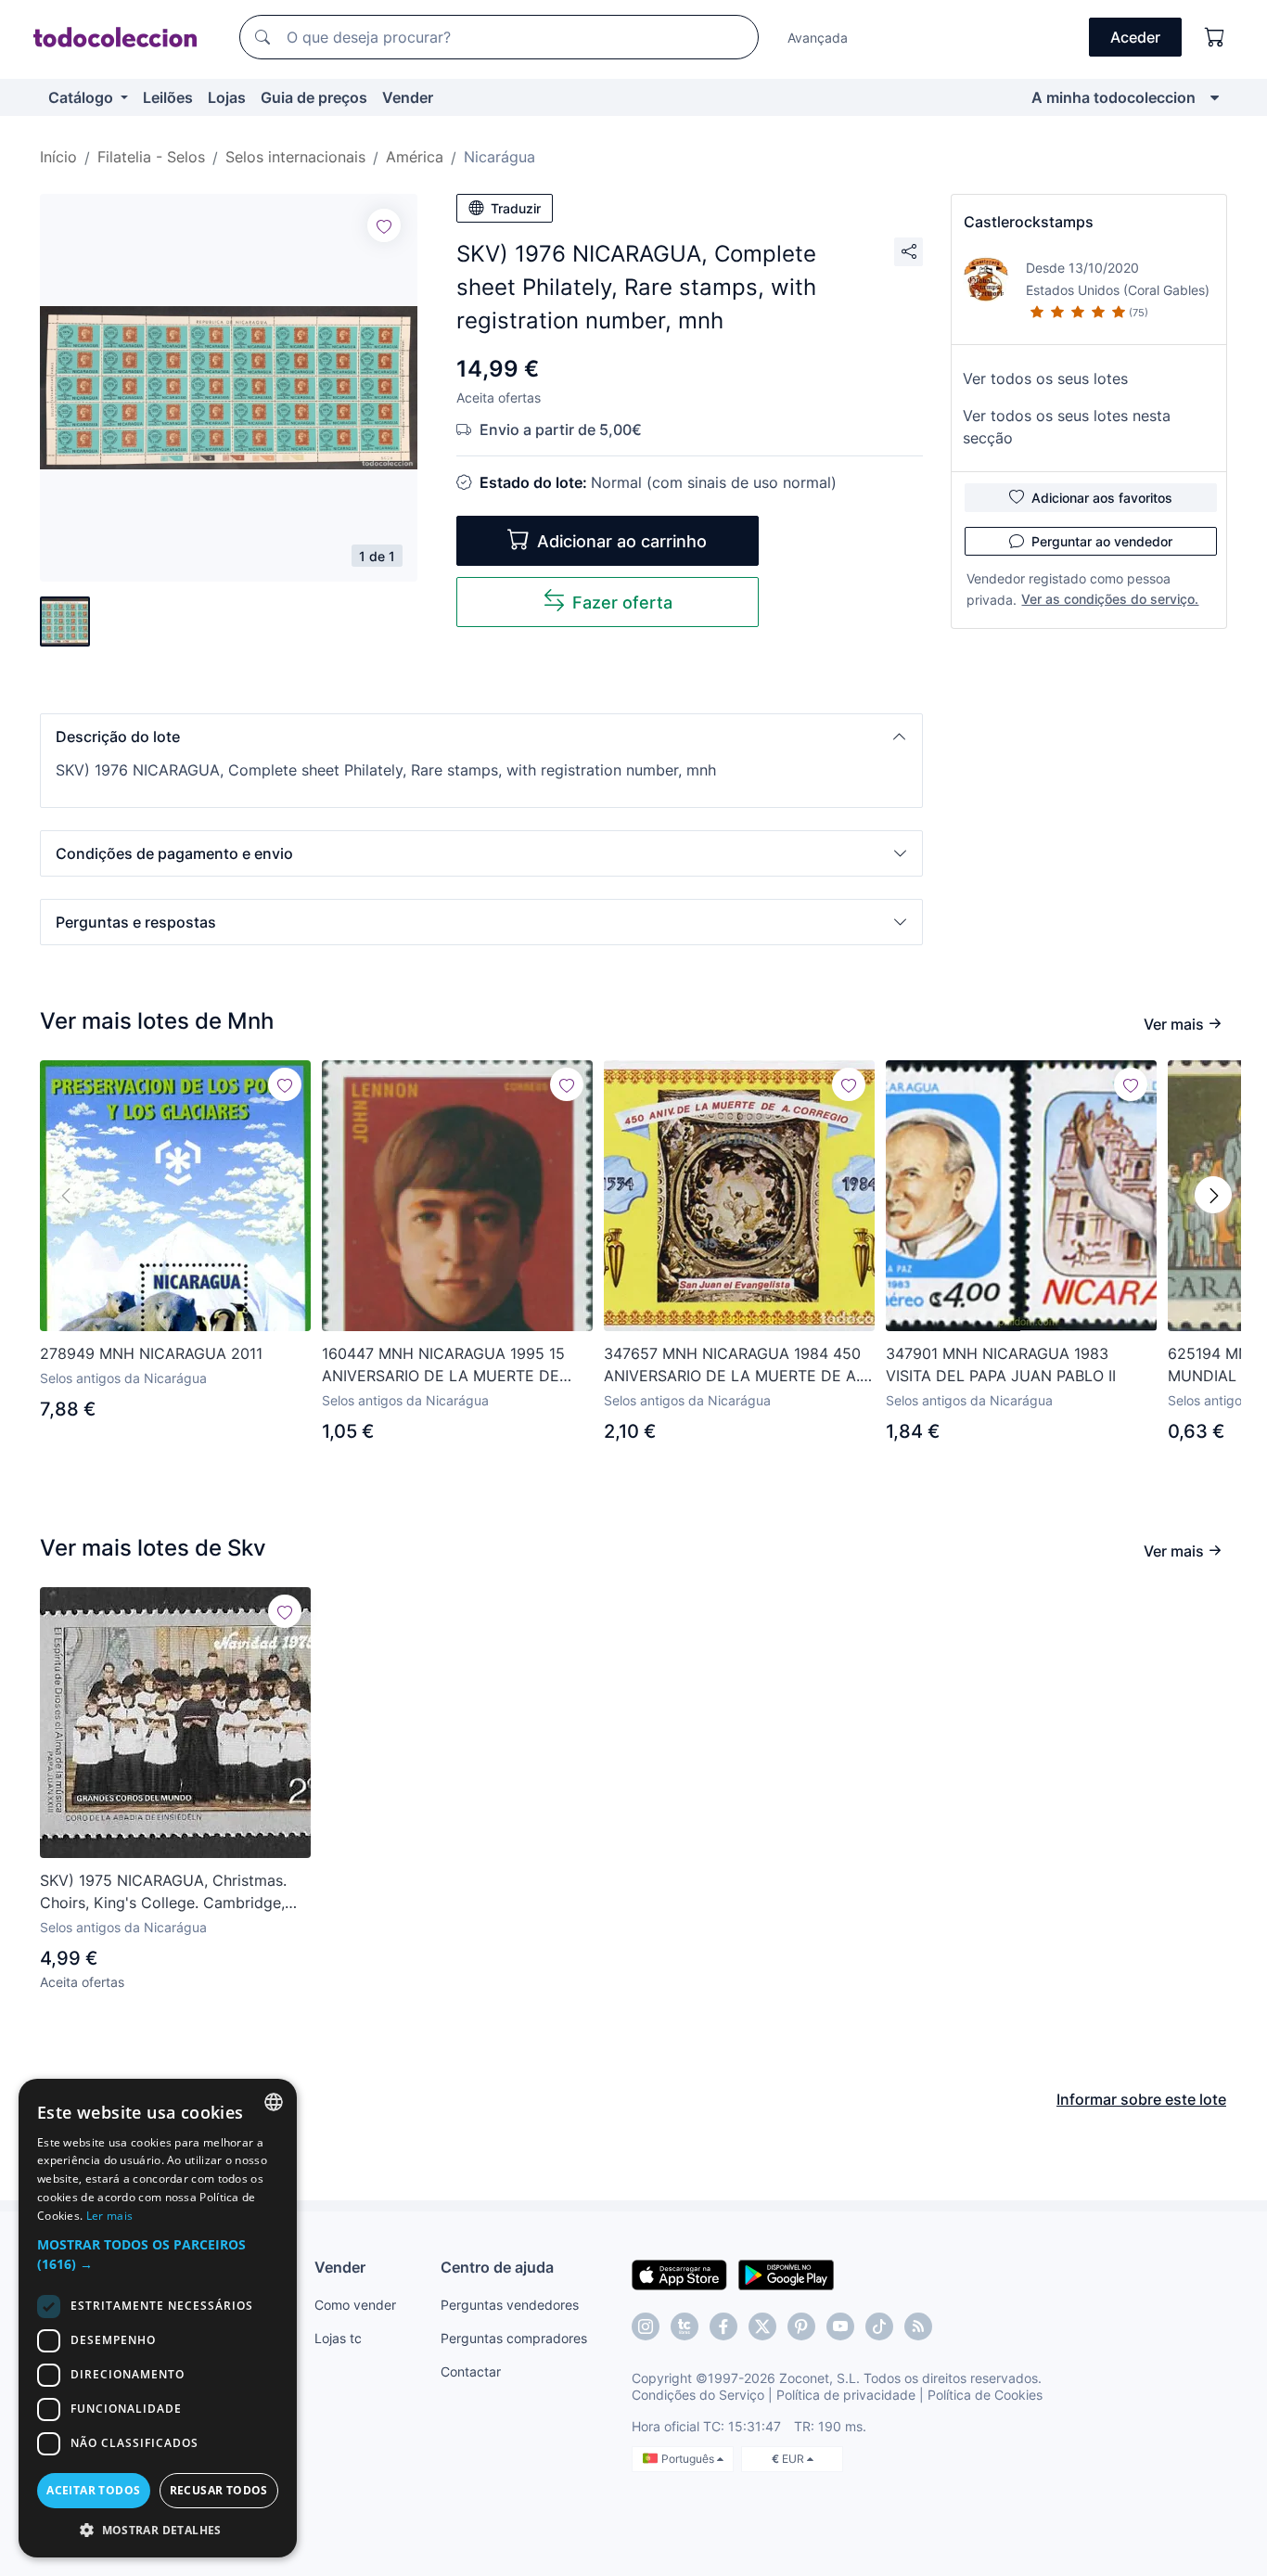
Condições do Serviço (698, 2395)
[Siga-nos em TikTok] (879, 2326)
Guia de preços (314, 97)
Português (689, 2459)
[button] (481, 737)
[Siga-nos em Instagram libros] (685, 2326)
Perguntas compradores (514, 2338)
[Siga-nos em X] (762, 2326)
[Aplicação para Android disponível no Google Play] (786, 2274)
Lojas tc (338, 2338)
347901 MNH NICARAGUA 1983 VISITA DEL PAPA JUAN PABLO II (1001, 1365)
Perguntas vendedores (510, 2305)
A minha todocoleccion (1113, 97)
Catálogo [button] (83, 97)
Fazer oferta (622, 602)
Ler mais (109, 2216)
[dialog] (158, 2318)
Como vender (355, 2305)
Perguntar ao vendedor (1102, 541)
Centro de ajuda (497, 2267)
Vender (408, 97)
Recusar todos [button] (219, 2490)
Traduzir (516, 208)
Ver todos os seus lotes (1045, 378)
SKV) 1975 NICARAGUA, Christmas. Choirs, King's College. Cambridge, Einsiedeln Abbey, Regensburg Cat (163, 1892)
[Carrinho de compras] (1215, 37)
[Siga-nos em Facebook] (723, 2326)
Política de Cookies (985, 2395)
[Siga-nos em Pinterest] (801, 2326)
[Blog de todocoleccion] (918, 2326)
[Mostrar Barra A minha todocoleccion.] (1215, 97)
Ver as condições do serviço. (1110, 599)
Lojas (227, 97)
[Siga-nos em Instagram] (646, 2326)
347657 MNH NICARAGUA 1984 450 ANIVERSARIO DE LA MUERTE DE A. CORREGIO (732, 1365)
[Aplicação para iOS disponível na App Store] (679, 2274)
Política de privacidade (846, 2395)
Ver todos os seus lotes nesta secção (1067, 427)
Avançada (818, 38)
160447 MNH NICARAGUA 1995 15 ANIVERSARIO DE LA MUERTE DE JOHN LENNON (443, 1365)
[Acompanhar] (384, 225)
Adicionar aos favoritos (1102, 498)
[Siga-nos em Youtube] (840, 2326)
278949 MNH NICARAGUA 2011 (151, 1353)
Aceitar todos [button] (93, 2490)
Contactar (471, 2371)
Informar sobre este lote (1141, 2099)
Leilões (168, 97)
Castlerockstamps (1029, 222)
